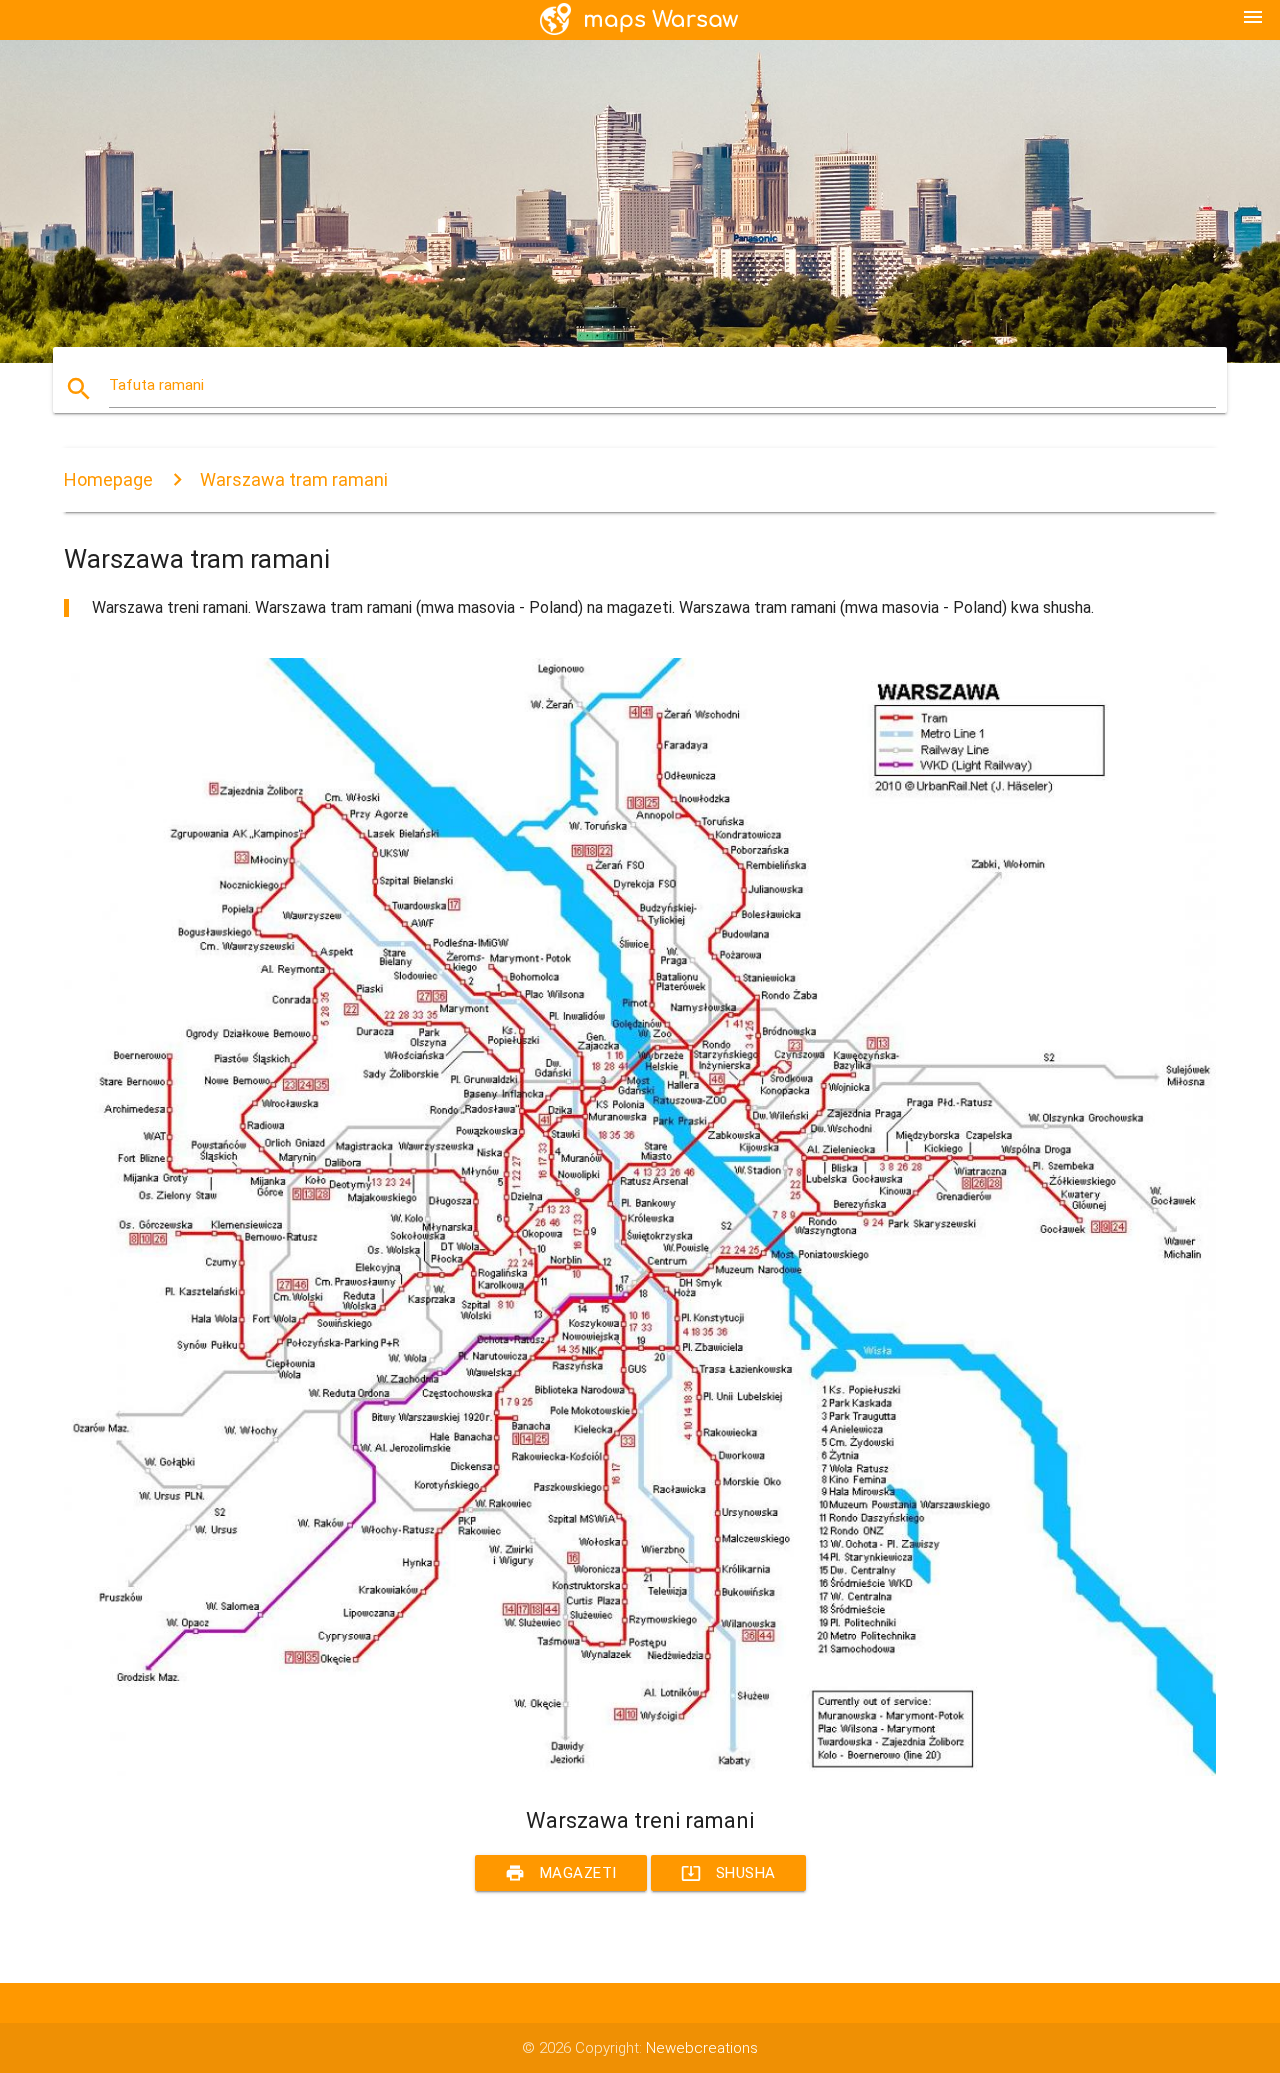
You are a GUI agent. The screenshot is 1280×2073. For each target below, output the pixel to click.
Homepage (108, 479)
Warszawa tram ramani (294, 479)
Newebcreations (702, 2048)
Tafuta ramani (156, 385)
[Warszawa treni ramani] (640, 1771)
